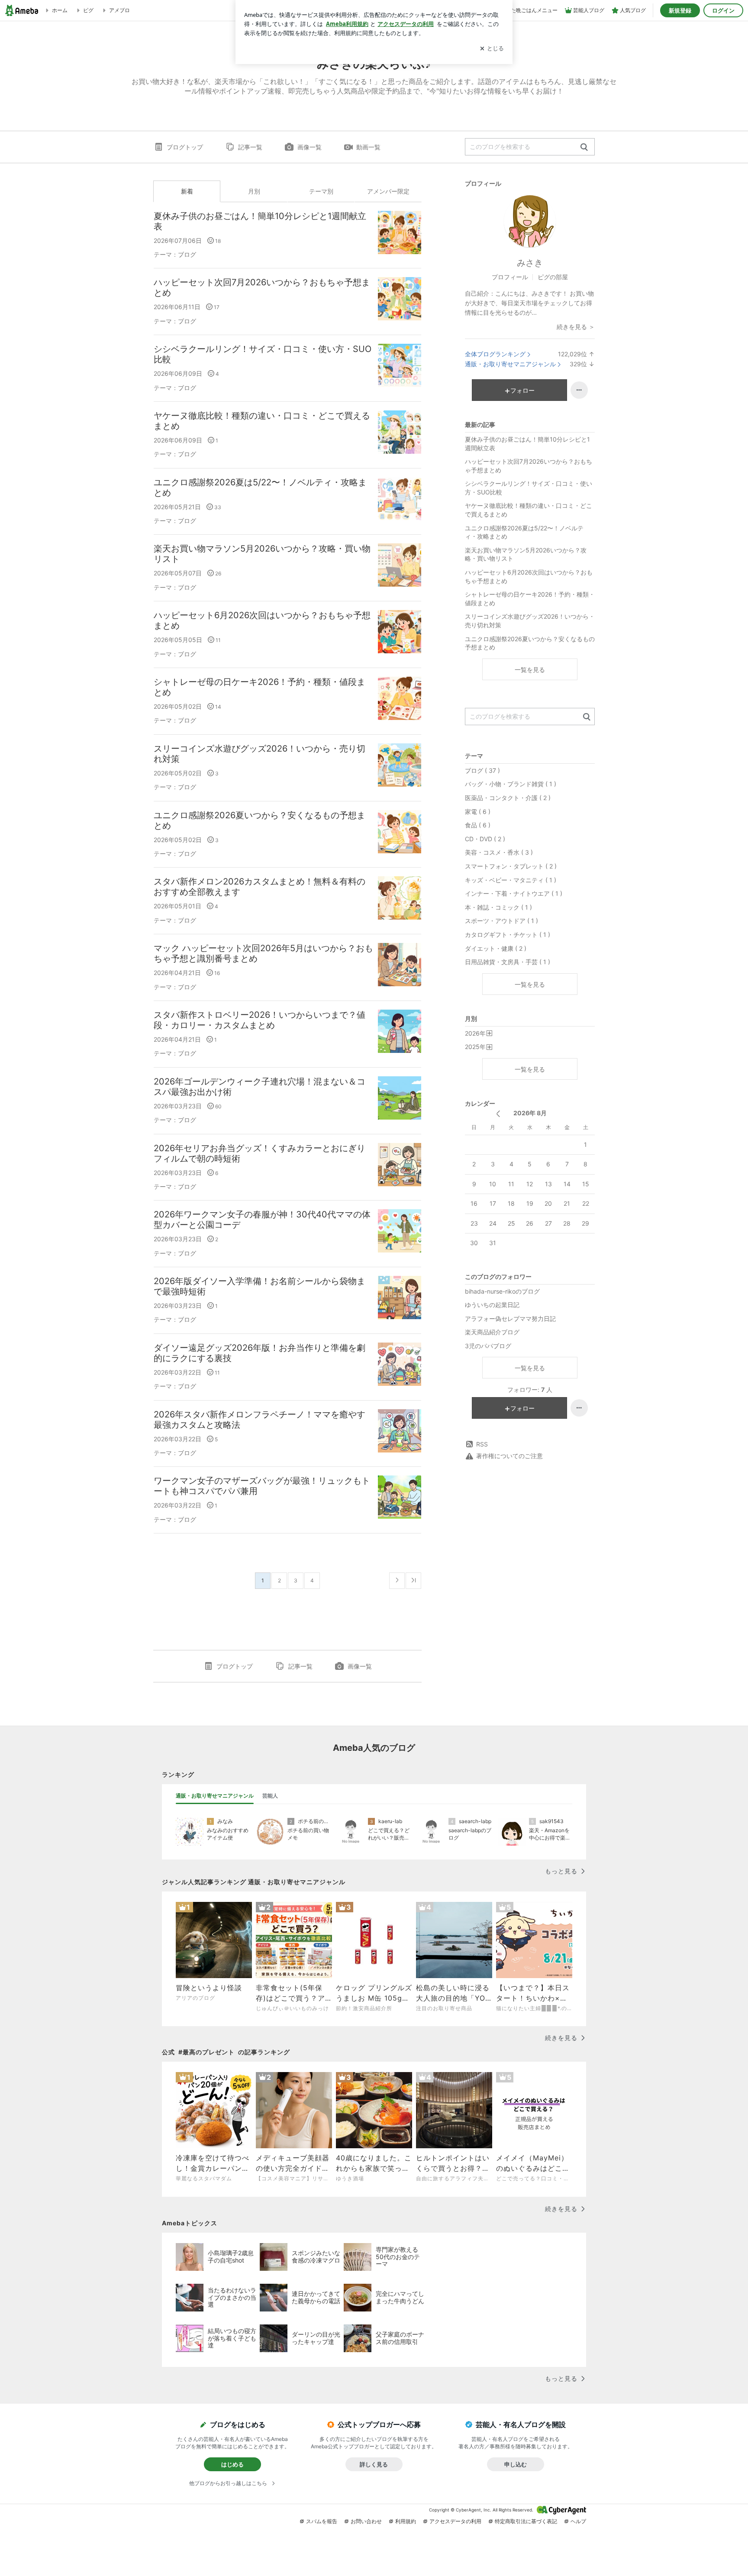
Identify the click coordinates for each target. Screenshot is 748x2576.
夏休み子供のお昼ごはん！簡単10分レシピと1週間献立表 (260, 221)
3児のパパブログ (488, 1346)
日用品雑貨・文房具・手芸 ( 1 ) (508, 962)
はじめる (232, 2464)
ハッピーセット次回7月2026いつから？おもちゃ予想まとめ (262, 287)
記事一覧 (250, 147)
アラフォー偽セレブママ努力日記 (510, 1319)
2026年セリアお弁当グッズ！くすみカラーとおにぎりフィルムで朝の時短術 (260, 1153)
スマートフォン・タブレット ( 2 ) (511, 866)
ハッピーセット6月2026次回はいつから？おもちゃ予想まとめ (262, 620)
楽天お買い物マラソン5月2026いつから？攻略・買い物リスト (262, 554)
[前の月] (498, 1114)
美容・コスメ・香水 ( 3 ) (499, 852)
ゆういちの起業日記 (492, 1305)
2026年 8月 (530, 1113)
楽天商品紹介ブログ (492, 1332)
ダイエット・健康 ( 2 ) (496, 948)
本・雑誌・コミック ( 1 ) (498, 907)
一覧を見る (530, 670)
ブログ (187, 254)
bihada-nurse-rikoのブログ (502, 1291)
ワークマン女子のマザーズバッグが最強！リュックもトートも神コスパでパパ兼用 (262, 1486)
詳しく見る (374, 2464)
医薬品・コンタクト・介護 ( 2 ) (508, 798)
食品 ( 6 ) (478, 825)
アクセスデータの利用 (455, 2521)
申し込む (516, 2464)
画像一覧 (310, 147)
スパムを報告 (322, 2521)
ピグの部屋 (553, 277)
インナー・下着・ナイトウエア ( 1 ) (514, 893)
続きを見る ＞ (576, 327)
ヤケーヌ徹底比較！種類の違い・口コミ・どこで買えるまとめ (262, 421)
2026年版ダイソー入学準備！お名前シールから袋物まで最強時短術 (260, 1286)
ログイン (723, 10)
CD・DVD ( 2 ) (485, 839)
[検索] (584, 147)
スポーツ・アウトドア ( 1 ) (501, 921)
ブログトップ (185, 147)
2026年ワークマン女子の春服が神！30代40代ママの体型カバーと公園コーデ (262, 1220)
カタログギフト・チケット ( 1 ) (508, 935)
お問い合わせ (366, 2521)
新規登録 (680, 10)
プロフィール (510, 277)
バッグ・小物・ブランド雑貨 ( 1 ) (511, 784)
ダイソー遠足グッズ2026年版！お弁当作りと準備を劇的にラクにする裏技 (260, 1353)
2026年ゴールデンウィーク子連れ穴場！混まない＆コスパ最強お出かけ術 (260, 1087)
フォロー (522, 390)
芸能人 (270, 1796)
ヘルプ (578, 2521)
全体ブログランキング (495, 354)
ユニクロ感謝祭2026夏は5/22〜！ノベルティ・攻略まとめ (260, 487)
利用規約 (406, 2521)
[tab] (215, 1796)
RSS (482, 1444)
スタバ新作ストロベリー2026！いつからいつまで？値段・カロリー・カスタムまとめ (260, 1020)
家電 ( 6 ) (478, 812)
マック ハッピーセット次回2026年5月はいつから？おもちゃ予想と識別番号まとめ (263, 953)
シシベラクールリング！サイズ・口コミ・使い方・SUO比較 (263, 354)
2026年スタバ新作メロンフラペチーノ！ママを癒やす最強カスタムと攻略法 (260, 1420)
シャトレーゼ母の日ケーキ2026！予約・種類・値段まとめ (260, 687)
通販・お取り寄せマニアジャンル (510, 364)
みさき (530, 263)
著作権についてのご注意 (509, 1456)
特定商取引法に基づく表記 (526, 2521)
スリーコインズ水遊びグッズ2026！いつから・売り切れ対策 (260, 754)
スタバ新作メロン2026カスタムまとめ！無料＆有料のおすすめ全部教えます (260, 887)
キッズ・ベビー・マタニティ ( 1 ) (511, 880)
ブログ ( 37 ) (482, 770)
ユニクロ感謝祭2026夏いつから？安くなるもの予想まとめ (260, 820)
